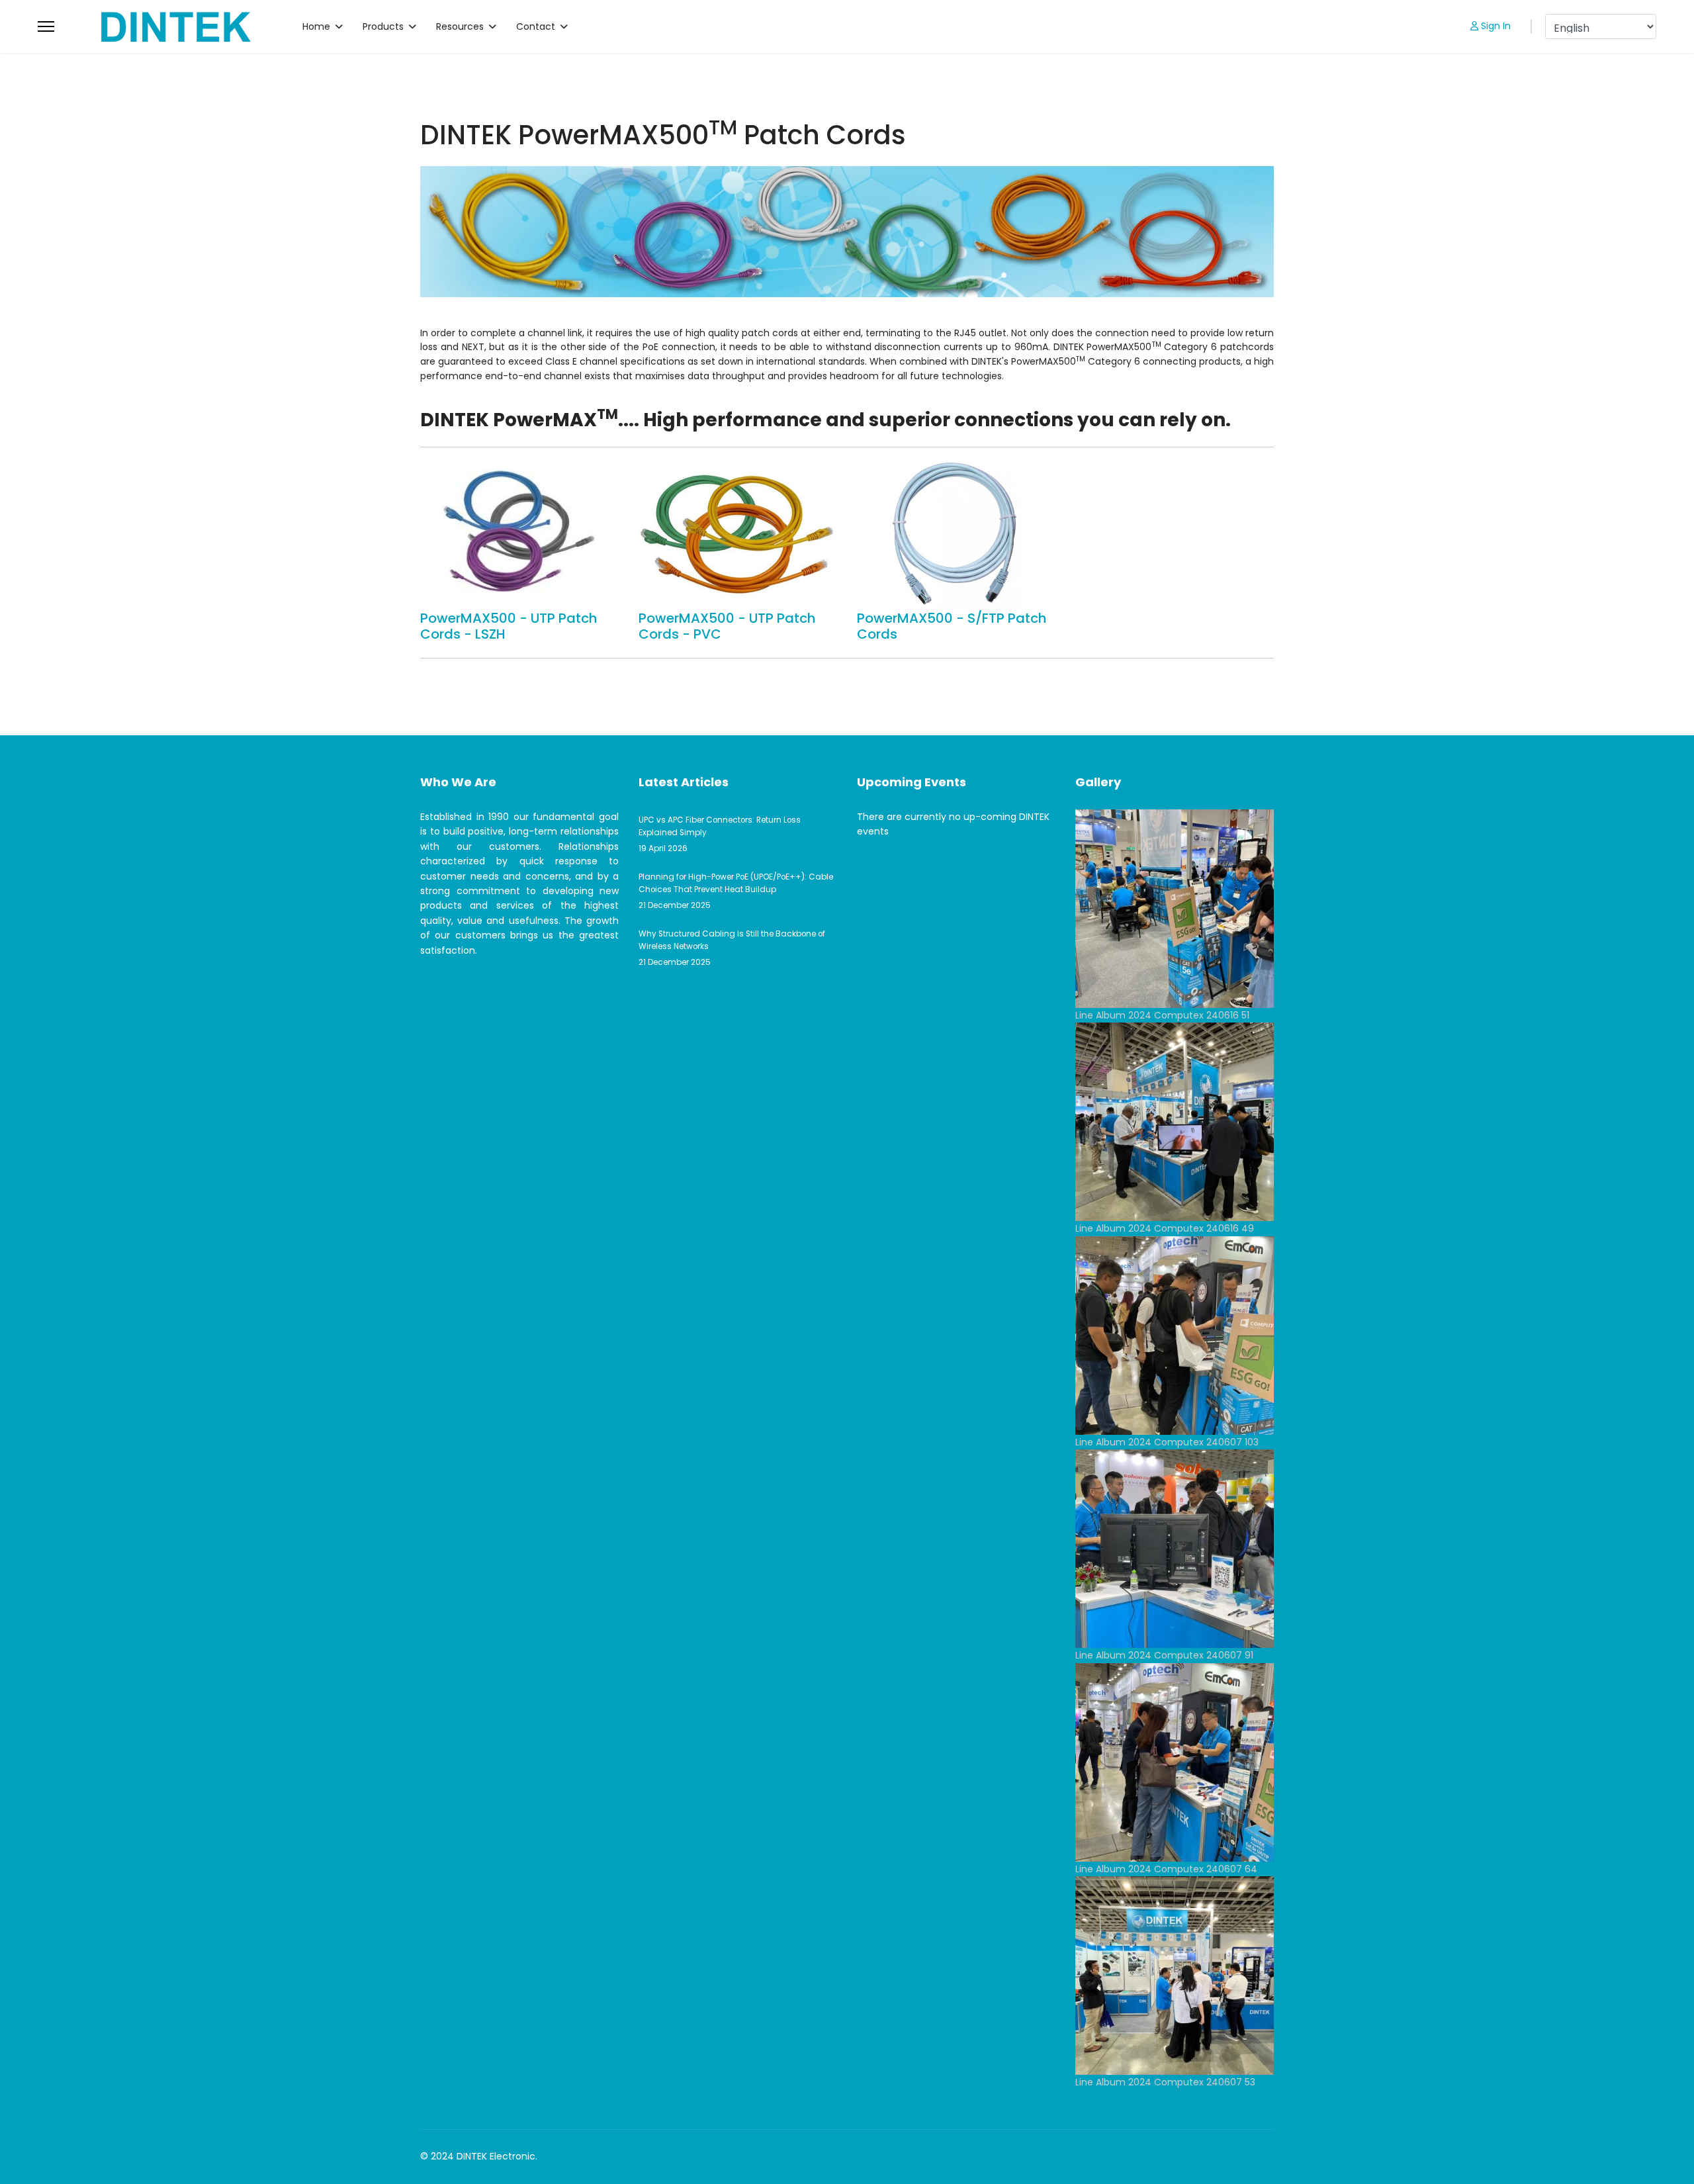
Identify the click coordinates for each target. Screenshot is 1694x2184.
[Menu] (46, 26)
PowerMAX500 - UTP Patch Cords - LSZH (509, 626)
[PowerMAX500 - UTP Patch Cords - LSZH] (519, 534)
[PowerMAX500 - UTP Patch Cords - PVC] (738, 534)
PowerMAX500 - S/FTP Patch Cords (952, 626)
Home (316, 26)
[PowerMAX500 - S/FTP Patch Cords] (956, 534)
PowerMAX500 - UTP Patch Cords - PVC (727, 626)
